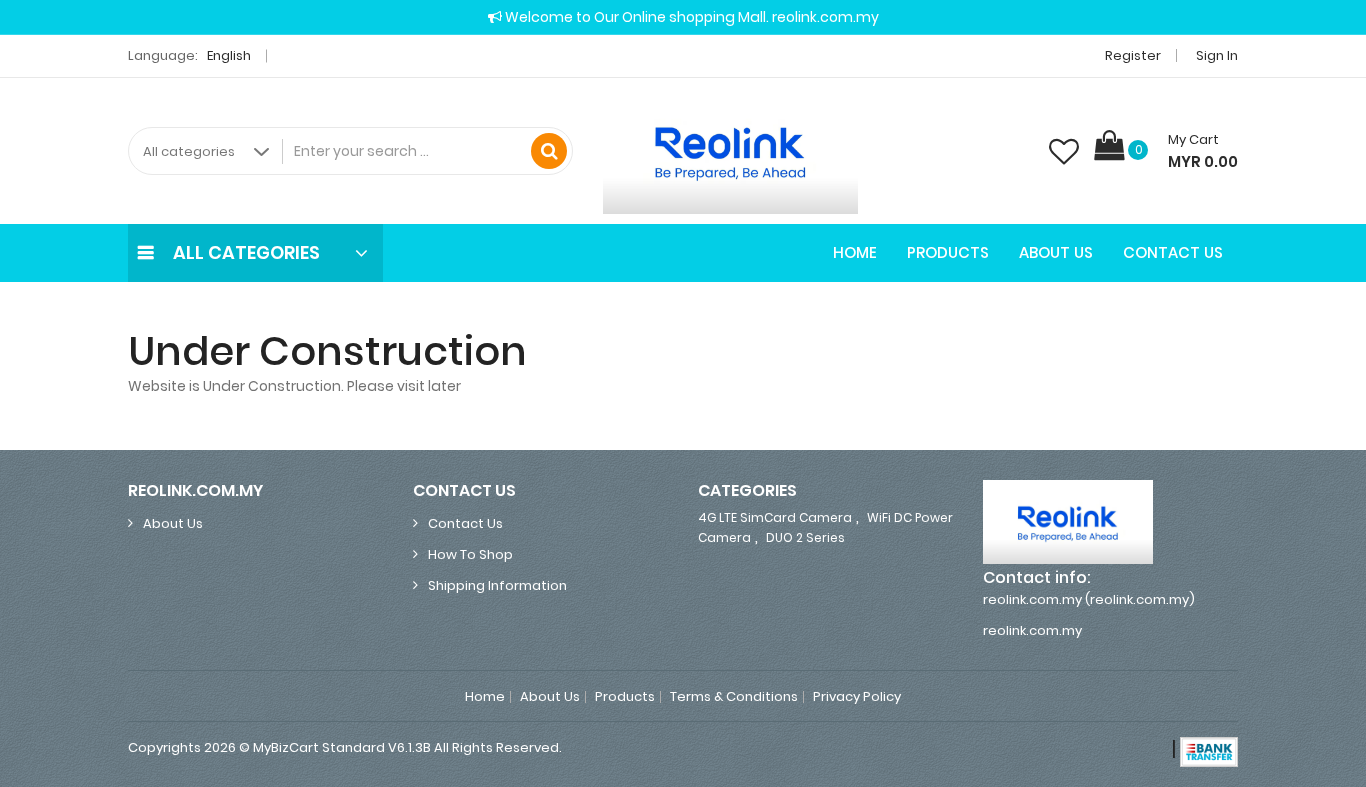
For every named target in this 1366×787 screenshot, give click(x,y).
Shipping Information (497, 585)
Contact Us (1173, 252)
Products (948, 252)
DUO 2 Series (805, 537)
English (230, 55)
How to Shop (470, 554)
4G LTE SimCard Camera (775, 517)
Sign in (1217, 55)
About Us (1056, 252)
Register (1133, 55)
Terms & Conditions (734, 697)
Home (855, 252)
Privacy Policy (857, 697)
